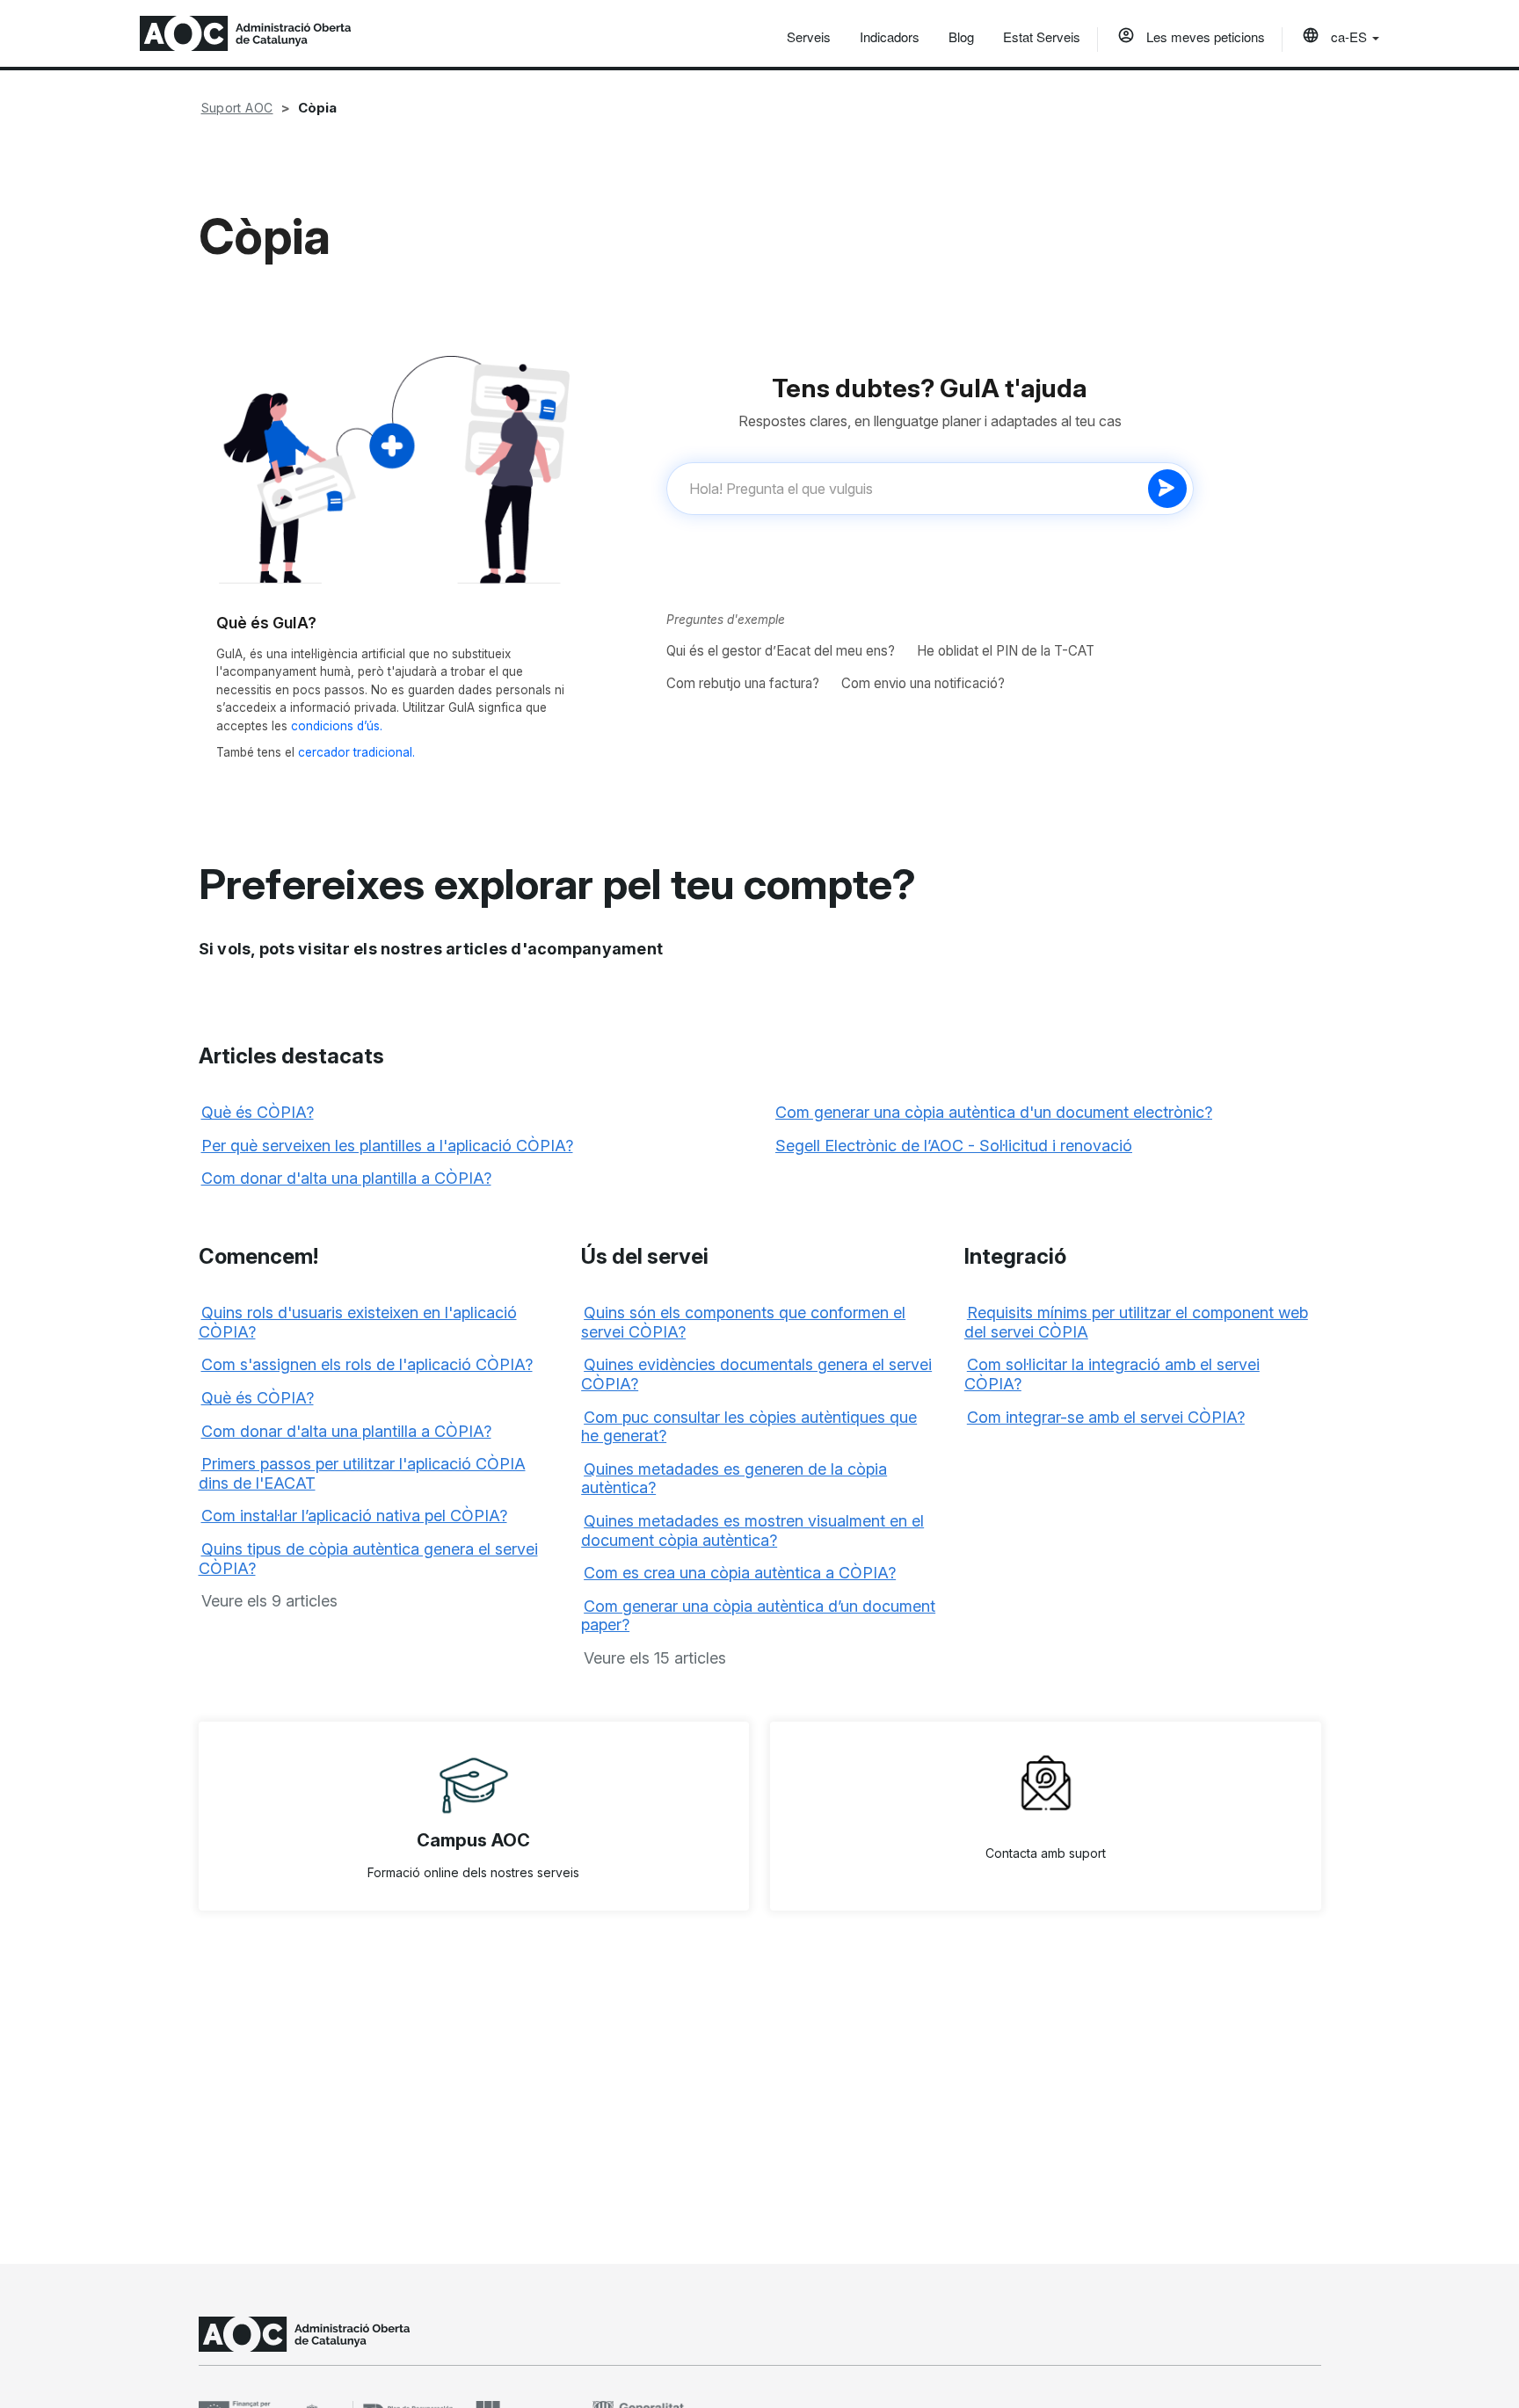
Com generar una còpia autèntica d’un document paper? (758, 1616)
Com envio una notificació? (923, 683)
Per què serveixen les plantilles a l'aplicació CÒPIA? (387, 1146)
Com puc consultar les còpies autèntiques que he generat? (749, 1427)
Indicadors (890, 36)
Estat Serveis (1042, 36)
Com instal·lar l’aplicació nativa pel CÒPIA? (354, 1516)
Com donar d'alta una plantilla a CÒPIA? (346, 1178)
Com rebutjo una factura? (743, 683)
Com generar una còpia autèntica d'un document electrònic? (994, 1112)
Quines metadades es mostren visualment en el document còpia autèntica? (752, 1530)
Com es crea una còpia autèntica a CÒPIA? (740, 1573)
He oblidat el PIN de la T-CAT (1006, 651)
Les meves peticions (1204, 36)
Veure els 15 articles (655, 1658)
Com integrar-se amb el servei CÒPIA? (1106, 1417)
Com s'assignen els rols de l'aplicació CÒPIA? (367, 1364)
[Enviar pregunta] (1167, 489)
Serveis (809, 36)
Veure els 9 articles (269, 1601)
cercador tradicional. (356, 752)
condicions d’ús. (337, 726)
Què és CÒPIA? (258, 1112)
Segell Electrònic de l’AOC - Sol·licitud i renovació (954, 1146)
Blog (961, 36)
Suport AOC (237, 108)
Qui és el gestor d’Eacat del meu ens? (781, 651)
